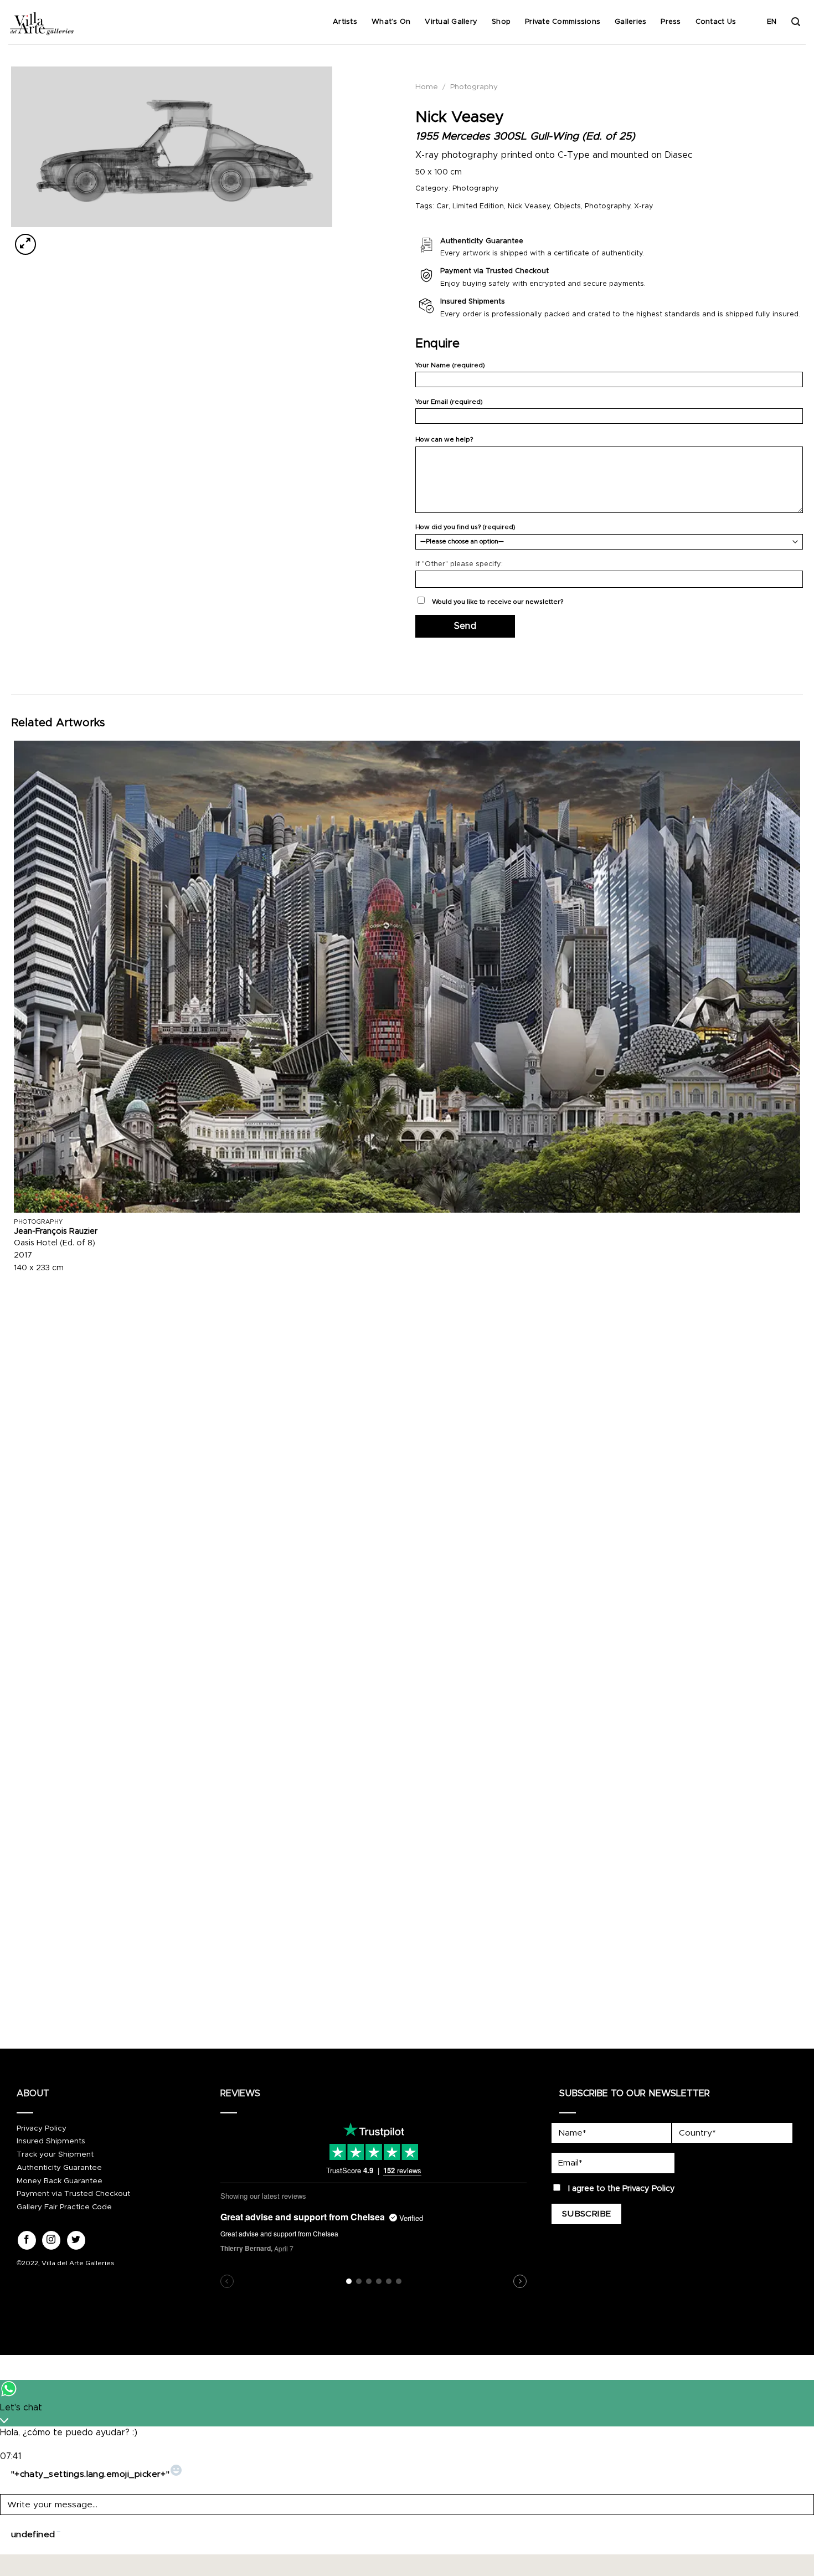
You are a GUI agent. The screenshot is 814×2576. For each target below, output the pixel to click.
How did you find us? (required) (465, 527)
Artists (345, 22)
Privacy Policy (42, 2128)
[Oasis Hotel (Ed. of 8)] (407, 977)
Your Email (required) (449, 402)
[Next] (52, 238)
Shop (501, 22)
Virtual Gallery (451, 22)
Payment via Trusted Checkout (73, 2194)
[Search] (796, 22)
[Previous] (16, 2002)
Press (671, 22)
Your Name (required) (450, 365)
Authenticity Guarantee (59, 2168)
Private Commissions (563, 22)
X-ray (644, 206)
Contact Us (716, 22)
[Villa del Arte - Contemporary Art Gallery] (42, 22)
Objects (567, 206)
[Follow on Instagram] (51, 2240)
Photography (474, 87)
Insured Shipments (51, 2141)
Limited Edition (478, 206)
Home (427, 87)
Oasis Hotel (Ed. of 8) (55, 1243)
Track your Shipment (55, 2154)
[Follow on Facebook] (27, 2240)
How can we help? (444, 440)
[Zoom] (26, 244)
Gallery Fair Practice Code (64, 2207)
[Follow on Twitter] (76, 2240)
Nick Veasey (529, 206)
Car (442, 206)
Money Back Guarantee (60, 2181)
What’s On (391, 22)
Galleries (630, 22)
